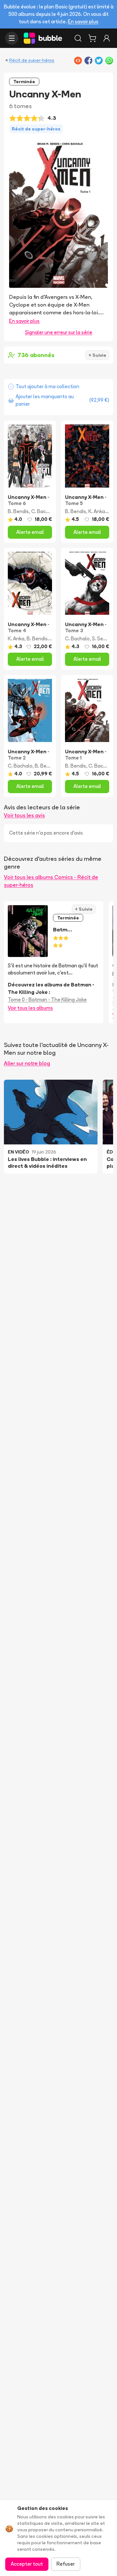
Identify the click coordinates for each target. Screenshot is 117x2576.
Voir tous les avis (24, 815)
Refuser (66, 2564)
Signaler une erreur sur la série (59, 332)
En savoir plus (83, 22)
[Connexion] (107, 38)
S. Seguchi (104, 639)
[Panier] (92, 38)
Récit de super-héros (32, 60)
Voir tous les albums (30, 1008)
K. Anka (97, 511)
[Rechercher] (78, 38)
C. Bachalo (44, 511)
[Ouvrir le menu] (12, 38)
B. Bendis (18, 511)
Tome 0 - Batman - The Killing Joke (47, 1000)
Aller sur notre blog (27, 1063)
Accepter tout (27, 2564)
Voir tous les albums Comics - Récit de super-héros (51, 881)
